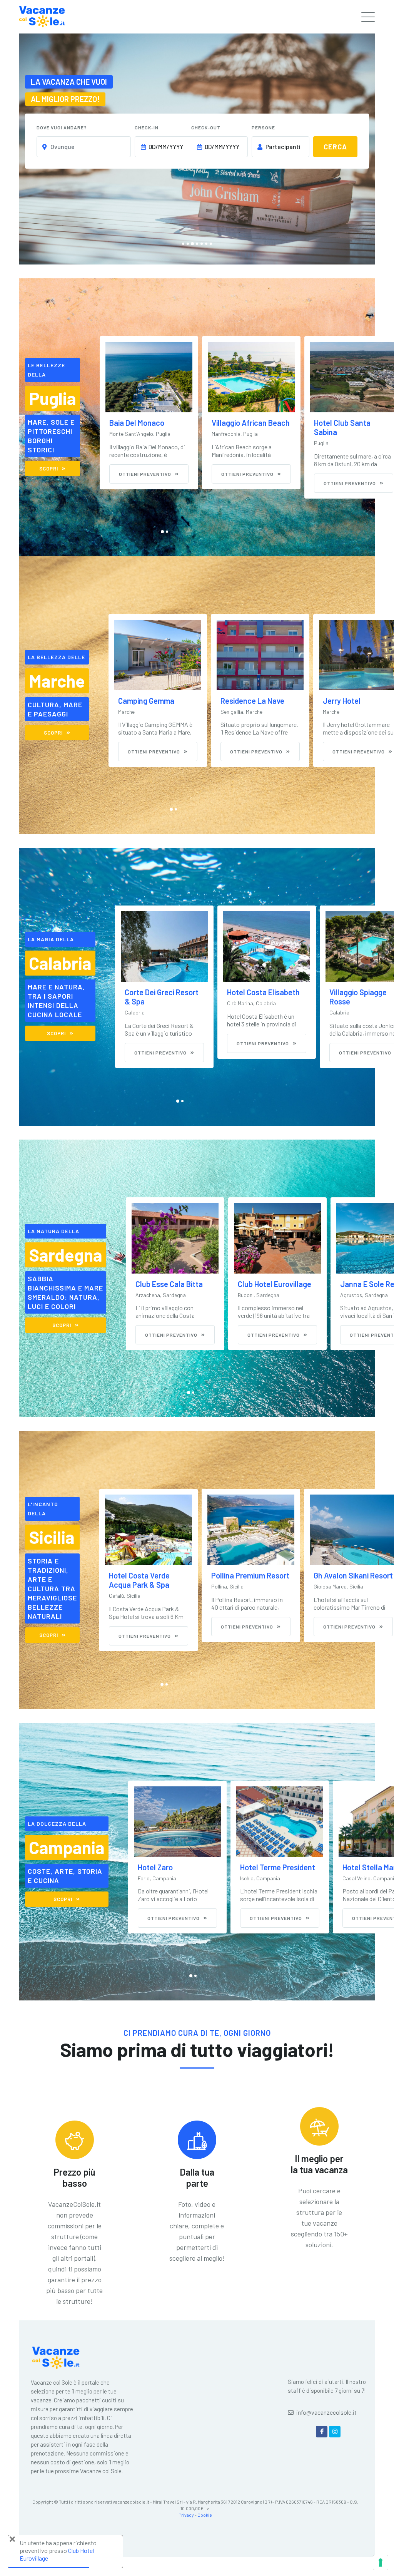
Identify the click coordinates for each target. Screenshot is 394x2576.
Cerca (335, 147)
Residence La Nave (150, 701)
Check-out (206, 127)
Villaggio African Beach (148, 423)
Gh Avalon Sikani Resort (251, 1575)
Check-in (147, 127)
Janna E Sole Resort (272, 1284)
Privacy (186, 2515)
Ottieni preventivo (145, 474)
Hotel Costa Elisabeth (161, 992)
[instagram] (335, 2432)
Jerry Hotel (239, 701)
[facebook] (322, 2432)
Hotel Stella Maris (270, 1867)
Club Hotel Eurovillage (172, 1284)
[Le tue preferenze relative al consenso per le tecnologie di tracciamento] (381, 2563)
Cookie (205, 2515)
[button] (183, 244)
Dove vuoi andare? (62, 127)
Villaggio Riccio (339, 423)
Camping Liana (347, 701)
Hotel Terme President (175, 1867)
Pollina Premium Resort (148, 1575)
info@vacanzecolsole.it (326, 2412)
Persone (263, 127)
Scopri (49, 469)
